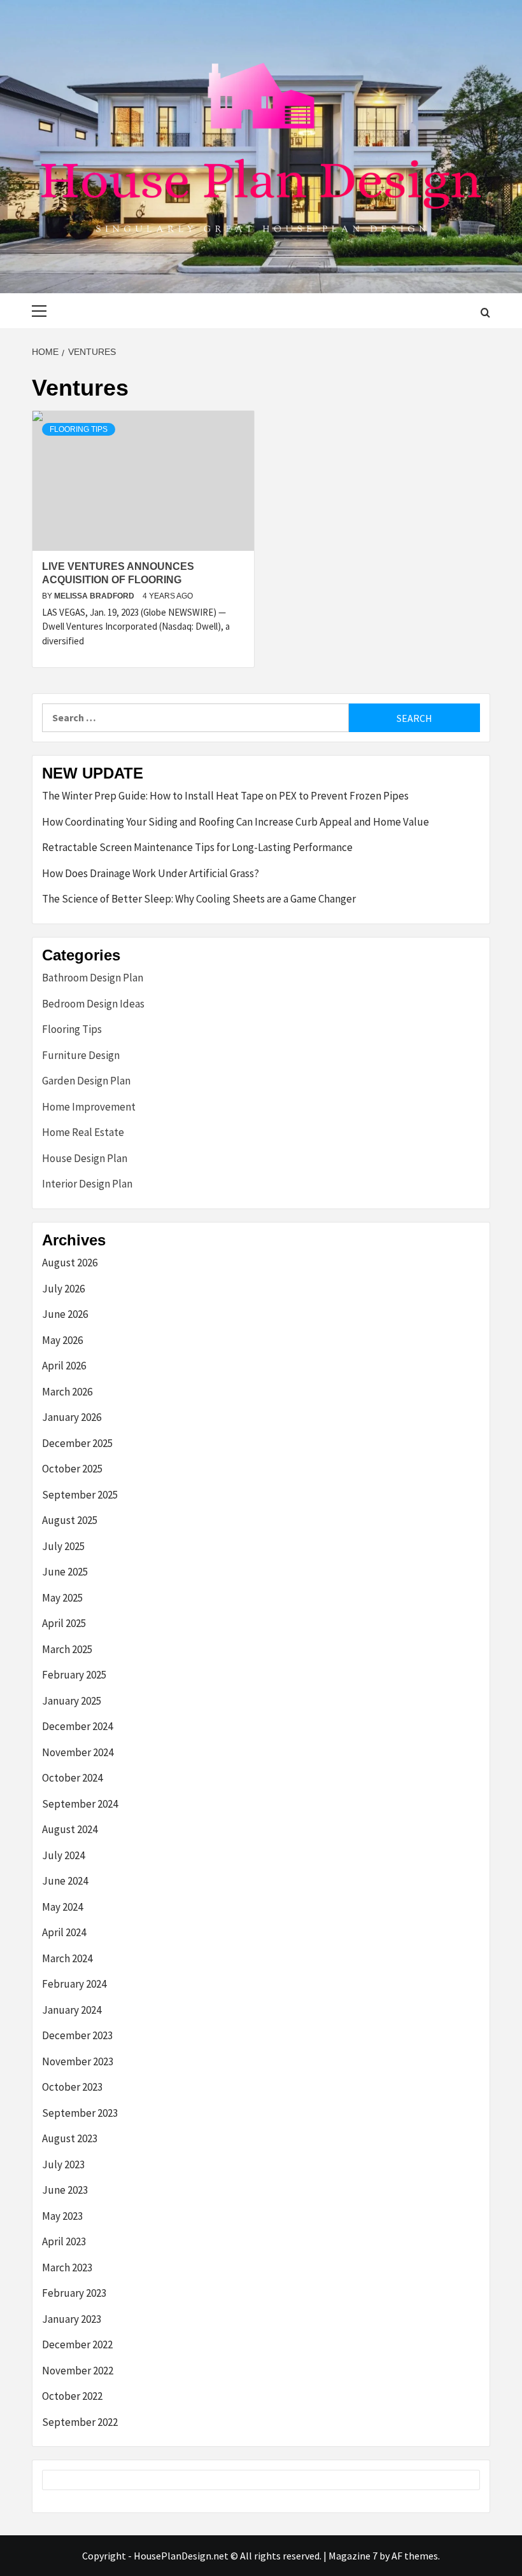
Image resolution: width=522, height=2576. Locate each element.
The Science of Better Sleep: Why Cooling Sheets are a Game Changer (199, 899)
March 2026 (67, 1392)
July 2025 (63, 1546)
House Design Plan (85, 1158)
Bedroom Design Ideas (93, 1004)
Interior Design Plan (87, 1184)
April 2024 (64, 1932)
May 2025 (62, 1598)
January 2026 (72, 1417)
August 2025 (70, 1520)
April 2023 (64, 2241)
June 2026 (65, 1314)
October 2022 (72, 2396)
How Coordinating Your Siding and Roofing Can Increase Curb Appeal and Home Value (236, 822)
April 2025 (64, 1623)
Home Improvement (89, 1107)
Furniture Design (81, 1055)
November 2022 (78, 2371)
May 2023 (62, 2216)
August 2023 (70, 2138)
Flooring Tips (79, 429)
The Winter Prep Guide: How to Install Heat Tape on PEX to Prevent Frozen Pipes (225, 796)
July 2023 (63, 2164)
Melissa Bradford (95, 596)
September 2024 (80, 1804)
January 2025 (72, 1701)
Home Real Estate (83, 1132)
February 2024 (74, 1984)
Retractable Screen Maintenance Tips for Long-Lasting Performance (197, 847)
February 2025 (74, 1675)
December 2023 (77, 2035)
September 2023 (80, 2113)
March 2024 (67, 1958)
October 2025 (72, 1469)
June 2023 (65, 2190)
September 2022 (80, 2422)
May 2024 (62, 1907)
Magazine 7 (353, 2556)
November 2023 (78, 2061)
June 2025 (65, 1572)
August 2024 (70, 1829)
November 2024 (78, 1752)
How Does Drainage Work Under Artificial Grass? (151, 873)
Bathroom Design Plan (93, 978)
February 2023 (74, 2293)
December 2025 (77, 1443)
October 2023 (72, 2087)
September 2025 (80, 1495)
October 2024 (72, 1778)
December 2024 (77, 1726)
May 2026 (62, 1340)
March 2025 (67, 1649)
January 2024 (72, 2010)
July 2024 (63, 1855)
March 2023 (67, 2268)
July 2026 (63, 1289)
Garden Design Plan (86, 1081)
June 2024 (65, 1881)
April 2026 (64, 1366)
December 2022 (77, 2344)
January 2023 (72, 2319)
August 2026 (70, 1263)
